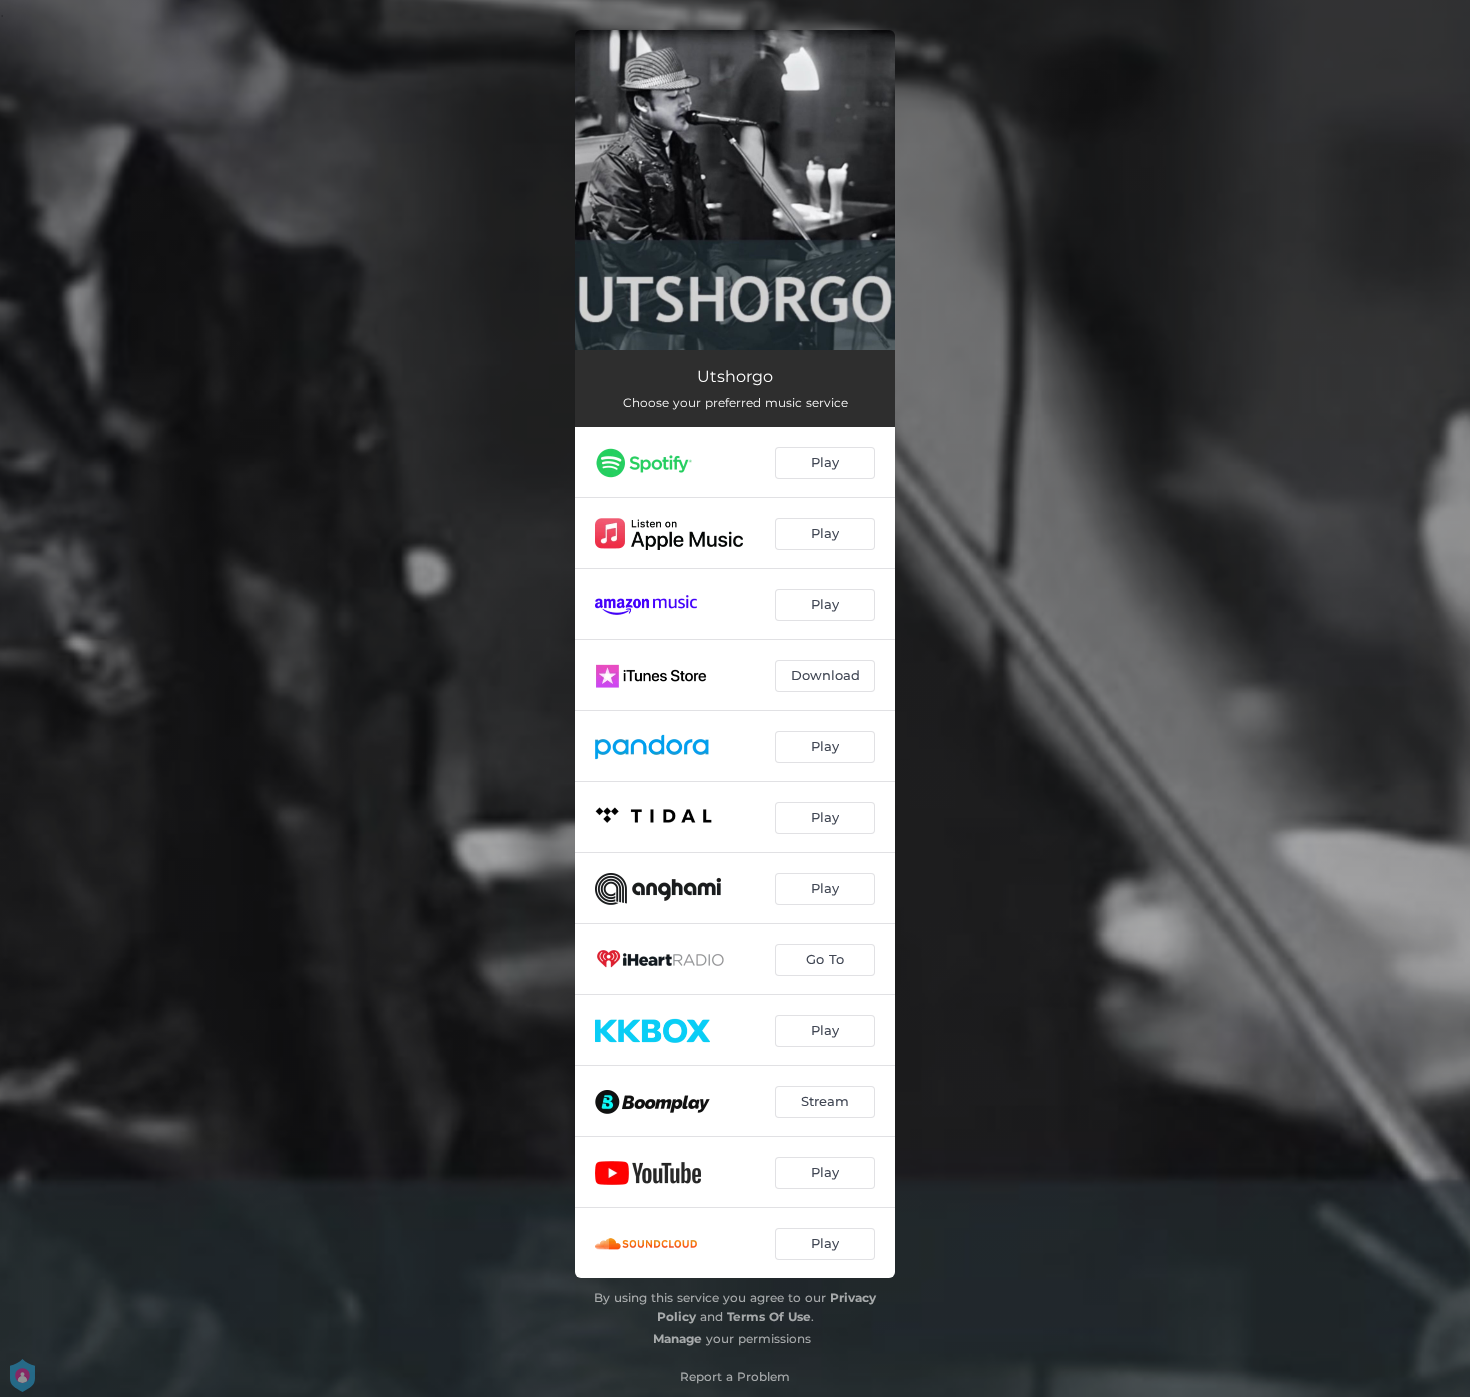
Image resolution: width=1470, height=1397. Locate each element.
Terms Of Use (769, 1316)
